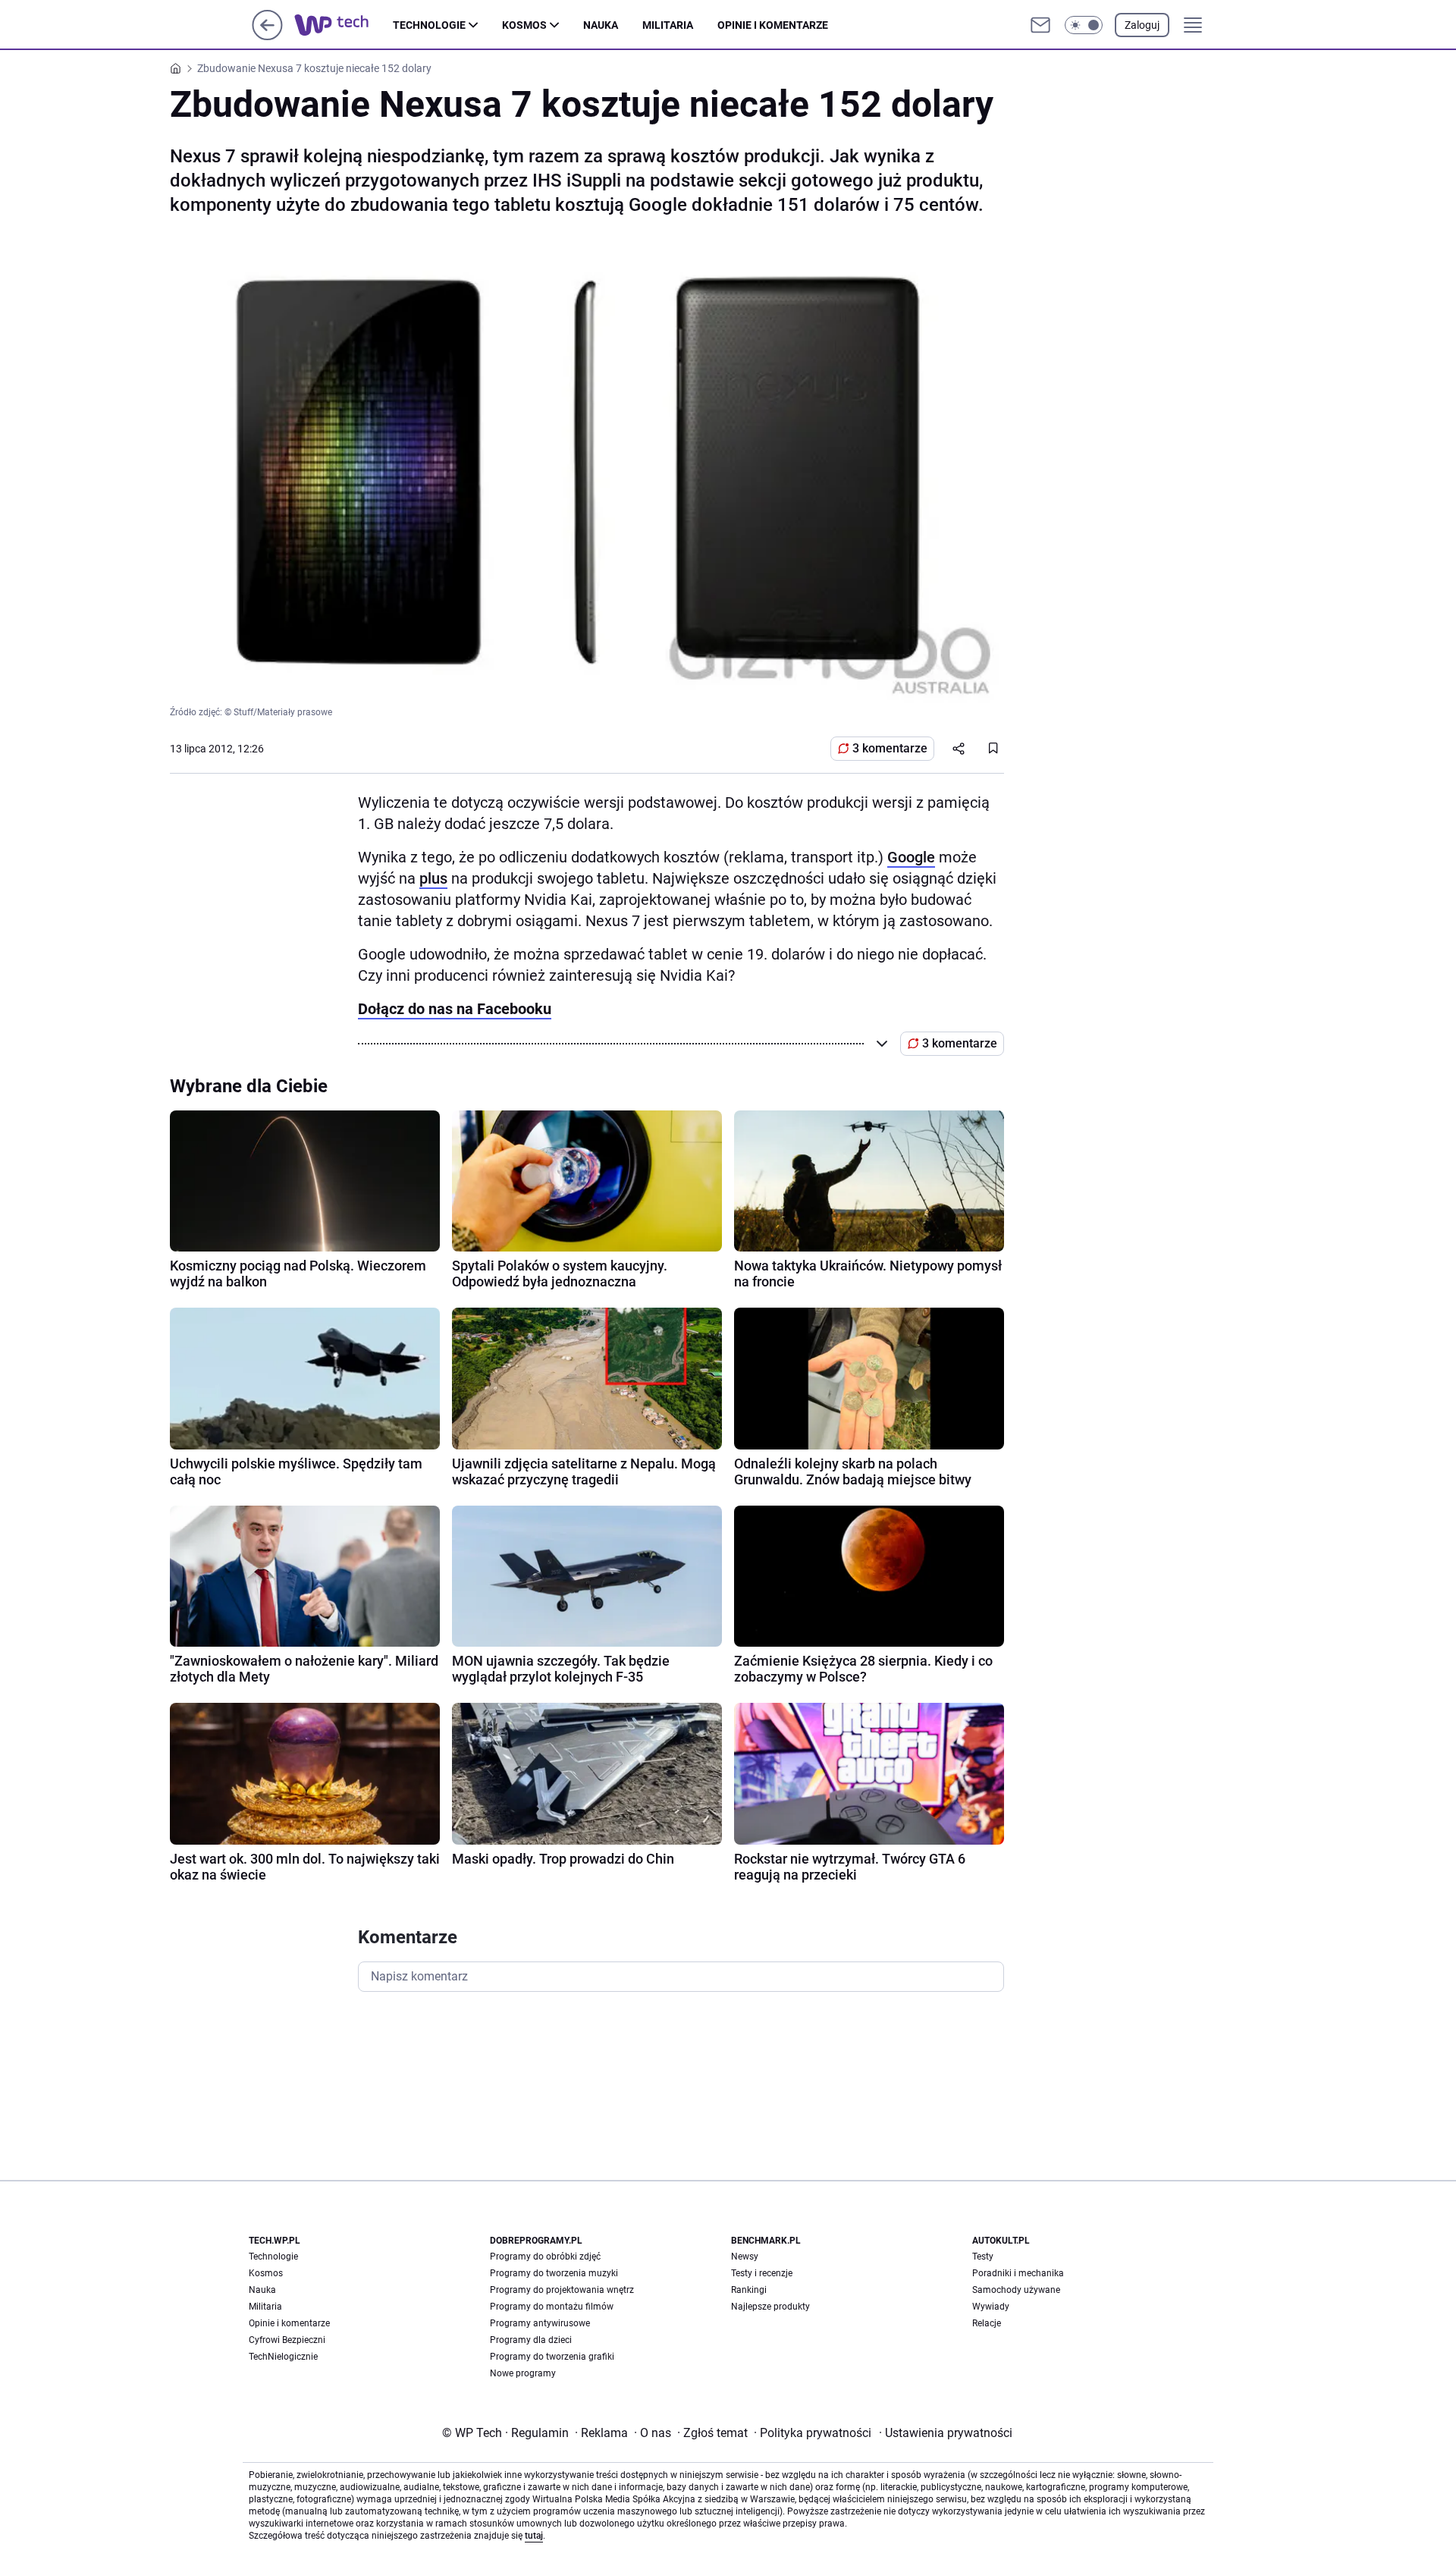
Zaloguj (1142, 25)
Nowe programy (523, 2373)
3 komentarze (890, 748)
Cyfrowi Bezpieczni (287, 2340)
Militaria (668, 25)
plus (433, 878)
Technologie (429, 25)
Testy (983, 2257)
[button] (1084, 25)
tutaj (534, 2536)
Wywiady (991, 2307)
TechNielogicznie (283, 2357)
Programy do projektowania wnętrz (562, 2290)
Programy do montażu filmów (552, 2307)
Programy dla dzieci (531, 2340)
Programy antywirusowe (540, 2323)
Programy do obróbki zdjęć (545, 2257)
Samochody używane (1016, 2290)
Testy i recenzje (762, 2273)
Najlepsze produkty (770, 2307)
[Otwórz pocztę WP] (1040, 25)
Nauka (601, 25)
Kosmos (524, 25)
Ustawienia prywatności (946, 2433)
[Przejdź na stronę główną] (267, 36)
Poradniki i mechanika (1018, 2273)
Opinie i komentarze (773, 25)
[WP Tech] (344, 25)
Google (911, 857)
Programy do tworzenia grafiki (552, 2357)
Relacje (987, 2323)
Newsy (745, 2257)
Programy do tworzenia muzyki (554, 2273)
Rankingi (749, 2290)
